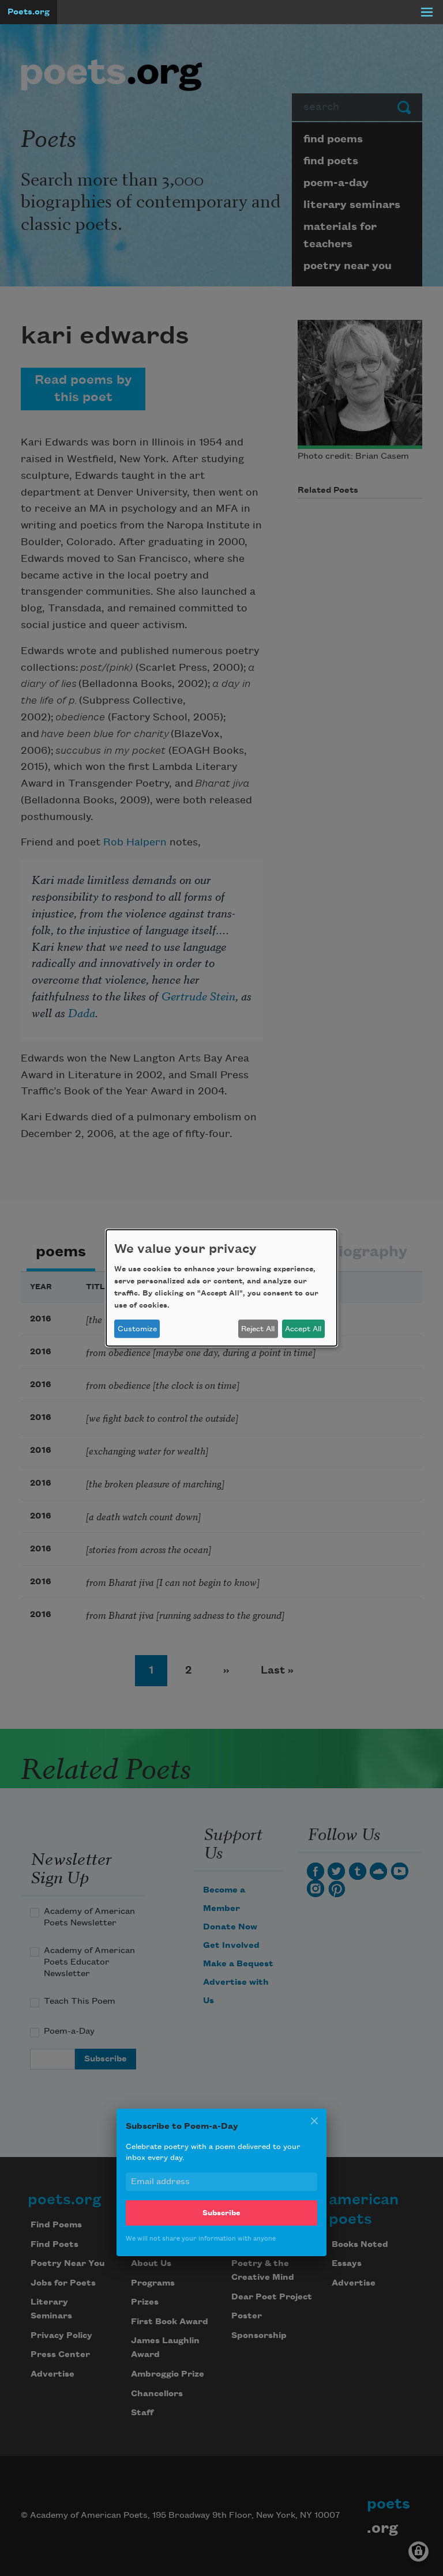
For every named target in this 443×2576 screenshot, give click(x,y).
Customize (137, 1329)
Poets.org (29, 12)
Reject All (258, 1329)
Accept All (303, 1329)
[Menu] (427, 12)
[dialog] (221, 1288)
